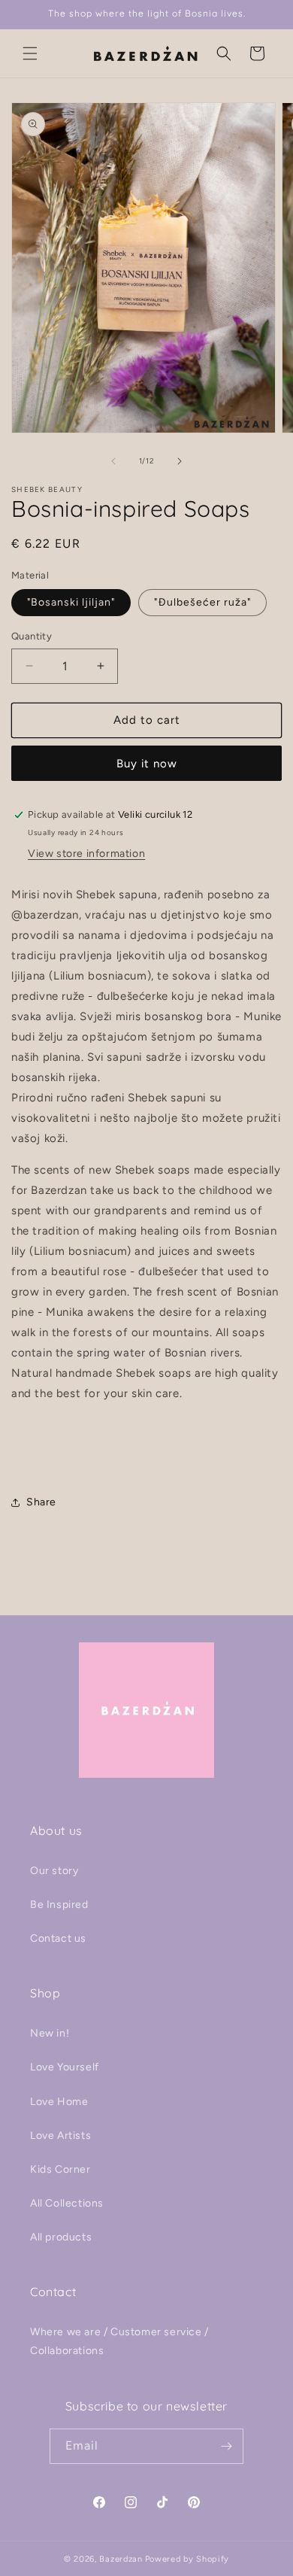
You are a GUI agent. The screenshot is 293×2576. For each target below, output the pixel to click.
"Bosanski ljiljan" (71, 602)
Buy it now (147, 764)
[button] (30, 53)
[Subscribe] (226, 2446)
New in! (50, 2033)
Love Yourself (65, 2067)
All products (61, 2237)
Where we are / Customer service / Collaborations (119, 2341)
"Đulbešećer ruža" (202, 602)
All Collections (67, 2203)
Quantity (32, 636)
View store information (86, 854)
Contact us (58, 1938)
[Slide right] (180, 461)
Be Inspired (59, 1905)
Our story (54, 1871)
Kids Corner (60, 2169)
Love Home (59, 2102)
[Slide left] (113, 461)
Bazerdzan (121, 2559)
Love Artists (60, 2136)
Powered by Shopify (187, 2559)
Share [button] (41, 1502)
